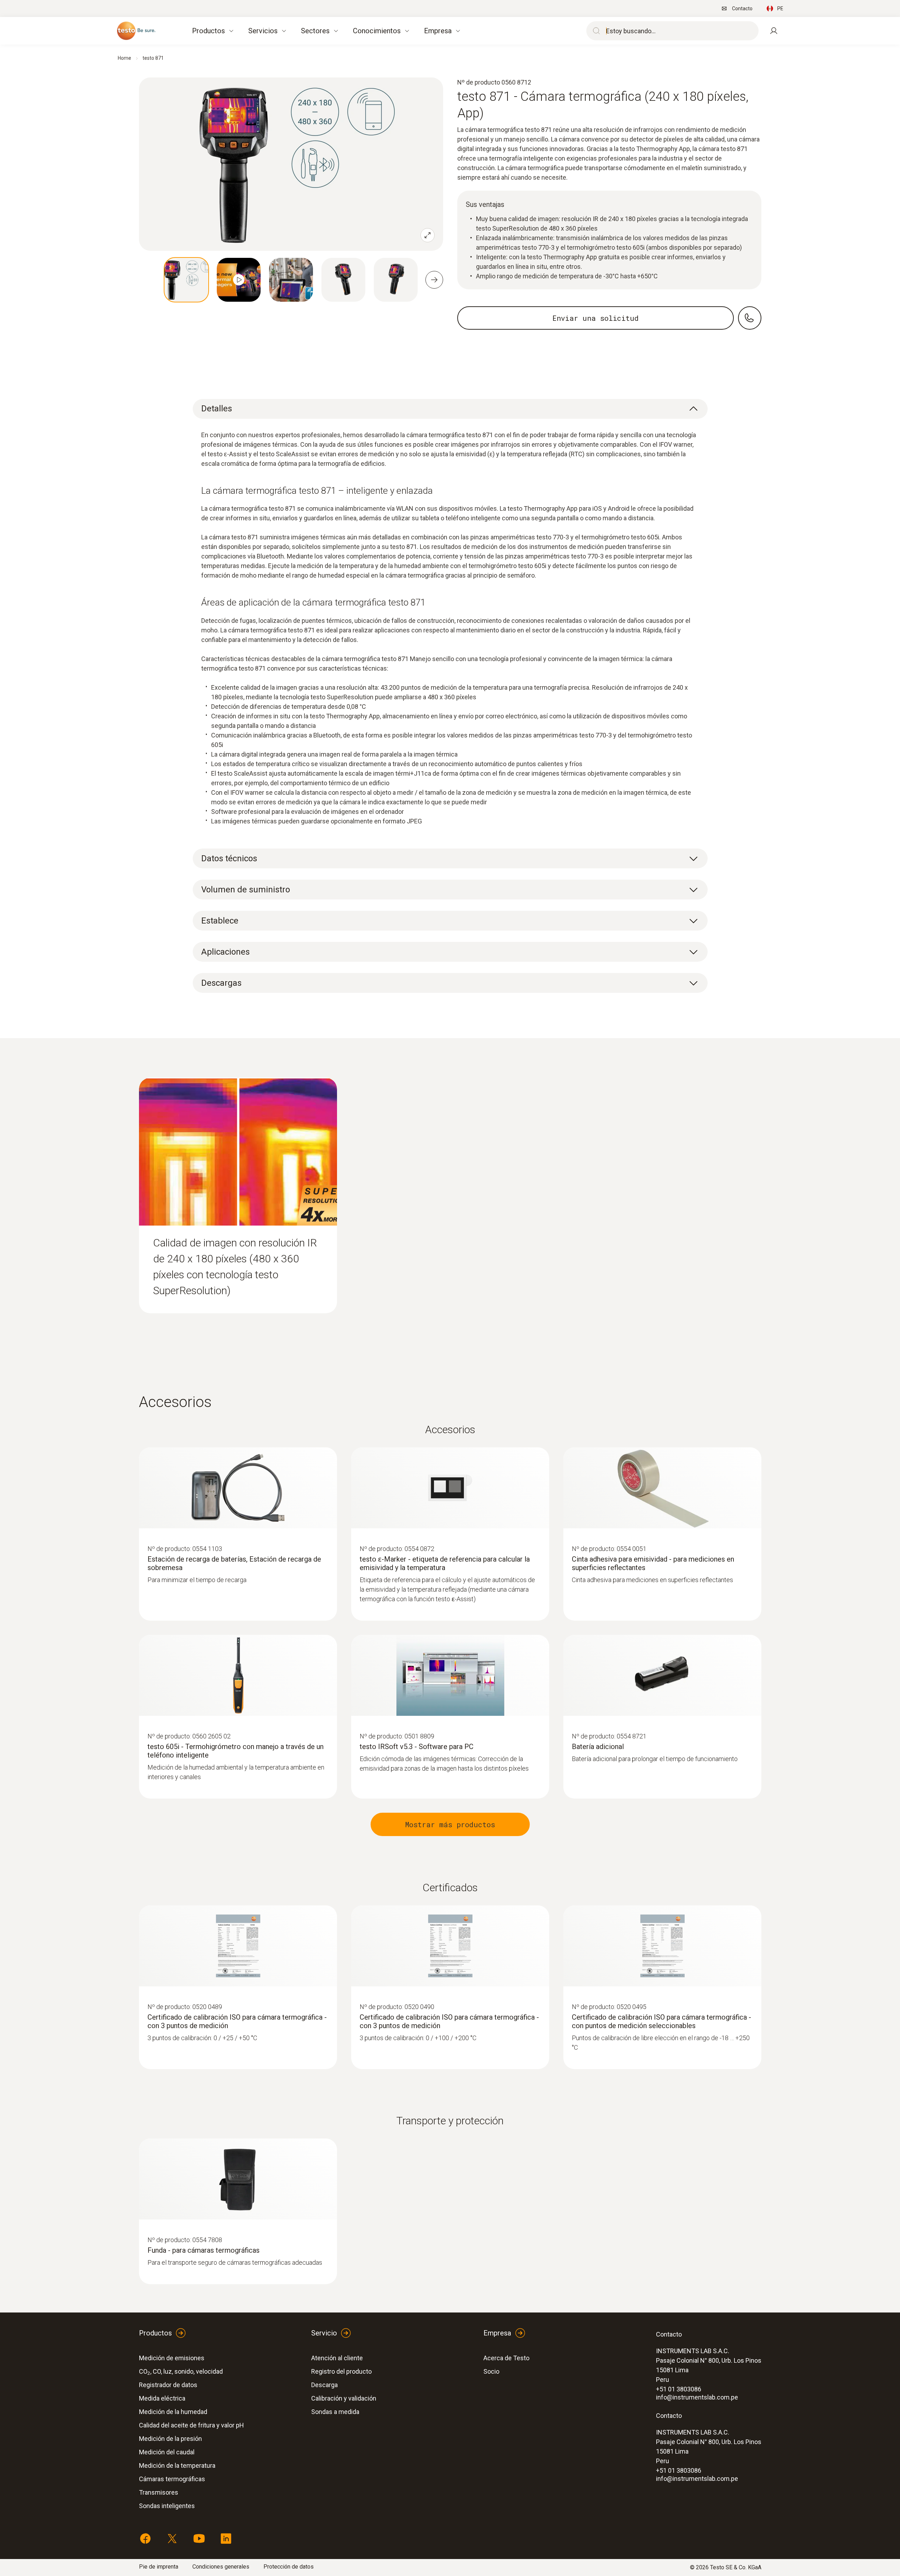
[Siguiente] (434, 280)
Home (124, 58)
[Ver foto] (186, 280)
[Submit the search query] (595, 31)
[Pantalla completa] (428, 235)
